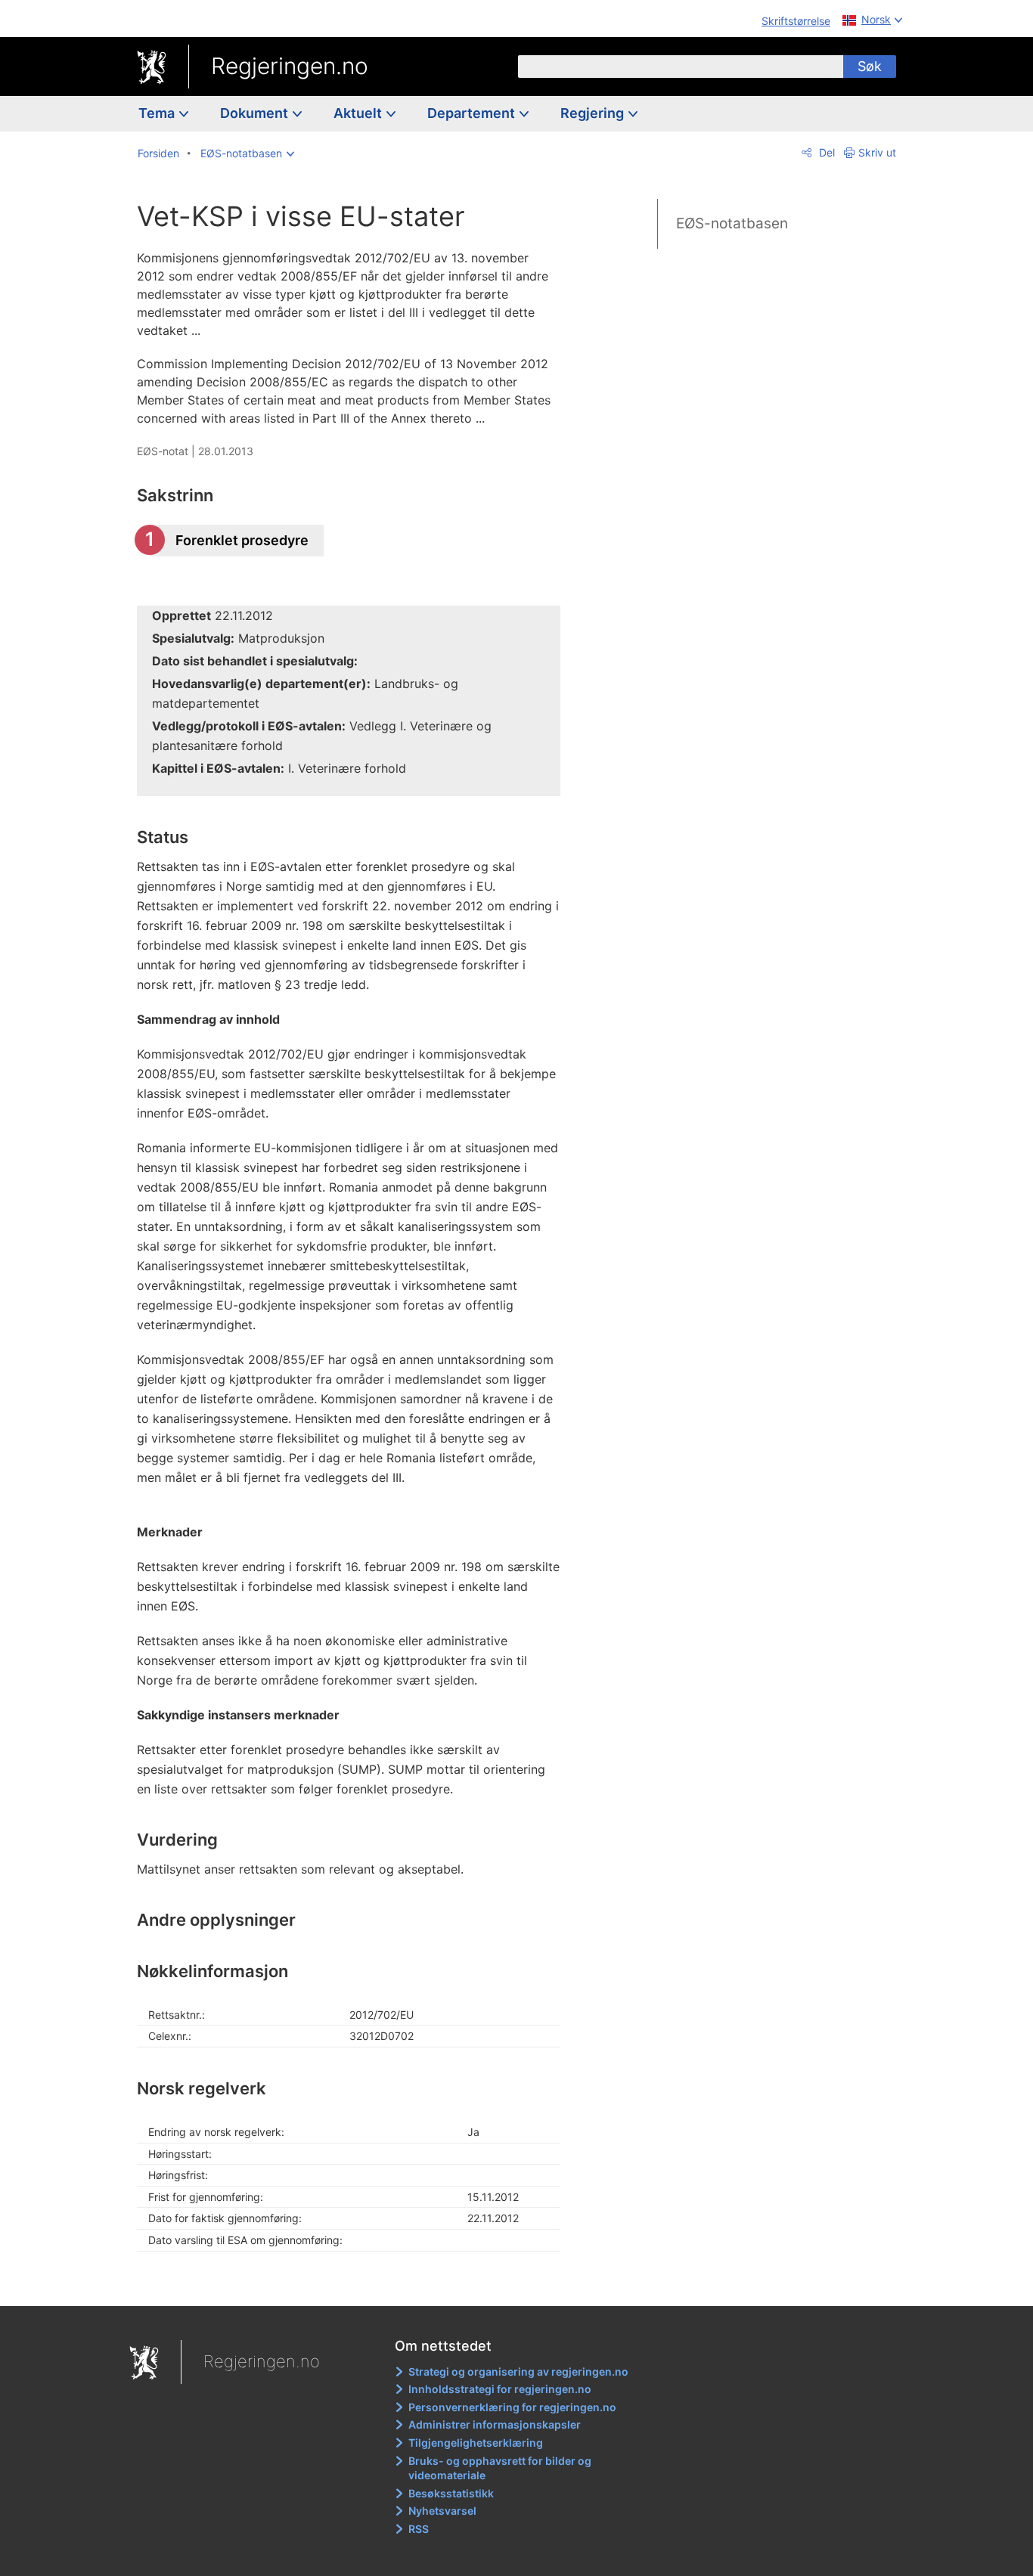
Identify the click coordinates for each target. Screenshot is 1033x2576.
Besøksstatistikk (451, 2493)
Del (825, 152)
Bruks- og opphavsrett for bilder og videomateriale (500, 2468)
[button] (247, 153)
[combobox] (681, 67)
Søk (870, 66)
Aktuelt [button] (359, 113)
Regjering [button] (594, 113)
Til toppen (357, 2283)
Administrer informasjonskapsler (495, 2424)
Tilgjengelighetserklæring (476, 2443)
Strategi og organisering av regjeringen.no (518, 2371)
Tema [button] (158, 113)
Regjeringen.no (290, 66)
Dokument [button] (256, 113)
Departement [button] (473, 113)
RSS (419, 2529)
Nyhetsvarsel (442, 2511)
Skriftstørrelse (796, 21)
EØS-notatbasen (732, 223)
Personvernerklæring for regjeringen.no (512, 2407)
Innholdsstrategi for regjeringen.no (500, 2389)
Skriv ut (877, 152)
